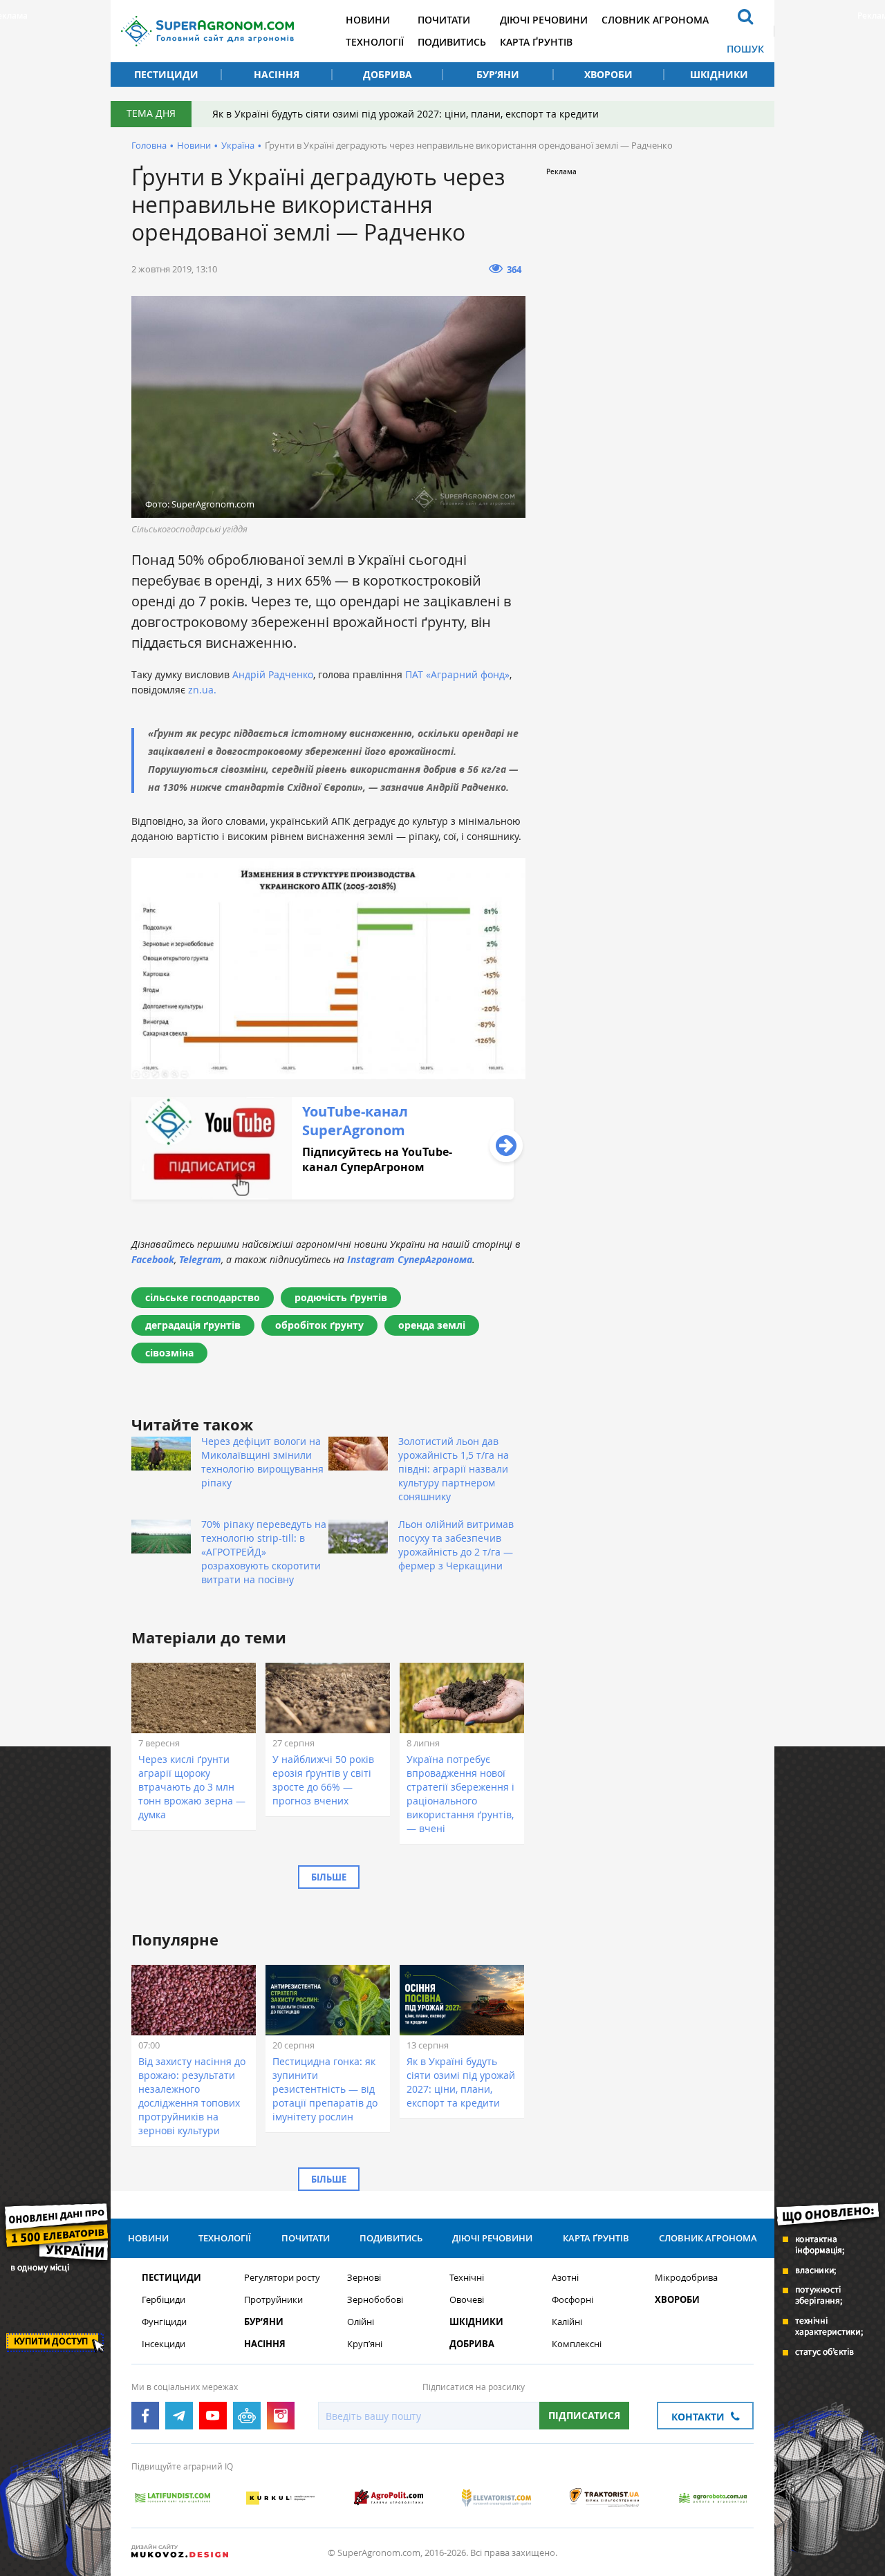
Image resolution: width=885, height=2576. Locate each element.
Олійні (361, 2322)
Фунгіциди (164, 2322)
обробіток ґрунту (319, 1325)
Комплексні (577, 2344)
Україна (238, 145)
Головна (149, 145)
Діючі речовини (544, 20)
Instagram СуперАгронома (410, 1259)
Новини (368, 20)
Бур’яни (498, 74)
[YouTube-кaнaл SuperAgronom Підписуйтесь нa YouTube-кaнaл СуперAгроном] (323, 1196)
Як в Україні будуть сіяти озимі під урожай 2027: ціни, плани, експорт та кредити (406, 114)
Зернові (364, 2278)
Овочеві (467, 2300)
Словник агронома (655, 20)
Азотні (565, 2278)
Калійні (567, 2322)
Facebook (153, 1259)
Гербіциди (164, 2300)
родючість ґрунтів (341, 1297)
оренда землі (432, 1325)
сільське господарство (203, 1297)
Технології (375, 42)
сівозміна (169, 1353)
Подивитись (452, 42)
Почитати (444, 20)
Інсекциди (164, 2344)
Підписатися (584, 2415)
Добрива (388, 74)
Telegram (200, 1259)
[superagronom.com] (207, 31)
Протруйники (273, 2300)
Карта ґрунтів (536, 42)
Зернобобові (375, 2300)
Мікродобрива (686, 2278)
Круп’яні (365, 2344)
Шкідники (719, 74)
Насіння (277, 74)
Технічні (467, 2278)
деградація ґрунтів (193, 1325)
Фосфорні (572, 2300)
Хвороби (608, 74)
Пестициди (166, 74)
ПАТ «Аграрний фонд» (457, 674)
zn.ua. (202, 690)
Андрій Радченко (273, 674)
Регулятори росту (282, 2278)
